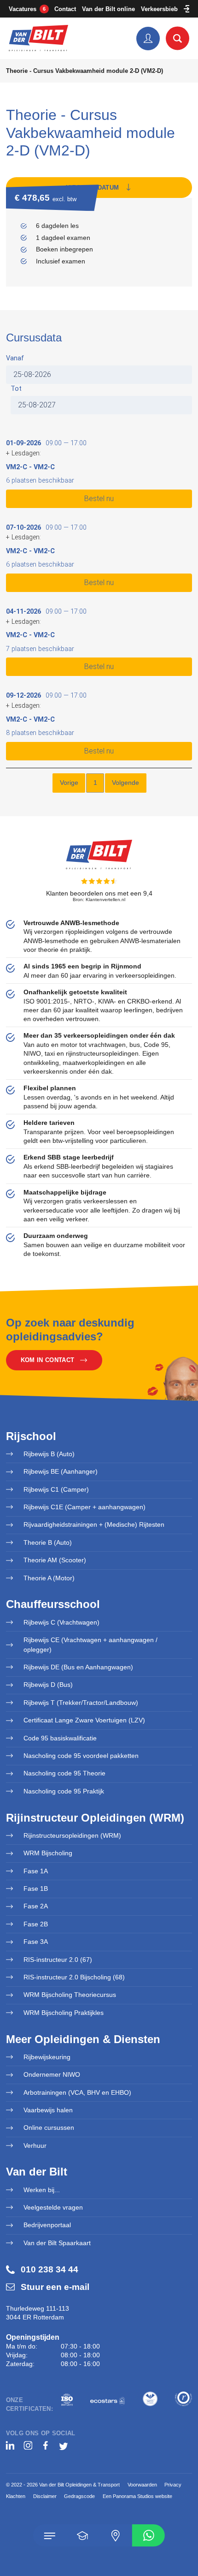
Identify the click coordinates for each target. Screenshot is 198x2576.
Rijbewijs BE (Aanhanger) (61, 1471)
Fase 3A (36, 1942)
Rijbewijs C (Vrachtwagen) (61, 1622)
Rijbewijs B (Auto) (49, 1454)
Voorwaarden (142, 2485)
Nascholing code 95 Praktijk (64, 1791)
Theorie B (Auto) (48, 1542)
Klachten (16, 2496)
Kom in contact (47, 1360)
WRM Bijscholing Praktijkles (64, 2013)
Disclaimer (45, 2496)
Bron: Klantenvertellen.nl (99, 900)
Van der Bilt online (108, 9)
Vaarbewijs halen (48, 2110)
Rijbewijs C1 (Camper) (56, 1489)
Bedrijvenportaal (47, 2225)
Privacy (173, 2485)
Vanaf (15, 358)
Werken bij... (42, 2190)
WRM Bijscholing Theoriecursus (70, 1995)
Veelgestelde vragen (53, 2207)
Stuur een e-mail (55, 2287)
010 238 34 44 (49, 2269)
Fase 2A (36, 1906)
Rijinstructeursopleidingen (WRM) (72, 1835)
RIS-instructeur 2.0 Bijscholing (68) (74, 1977)
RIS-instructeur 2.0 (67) (58, 1960)
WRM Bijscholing (48, 1853)
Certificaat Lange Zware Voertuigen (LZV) (84, 1720)
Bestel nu (99, 499)
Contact (65, 9)
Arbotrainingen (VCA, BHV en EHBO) (77, 2092)
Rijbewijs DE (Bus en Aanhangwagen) (78, 1667)
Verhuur (35, 2146)
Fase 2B (36, 1924)
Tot (16, 389)
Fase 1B (36, 1889)
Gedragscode (79, 2496)
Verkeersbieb (159, 9)
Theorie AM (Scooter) (55, 1560)
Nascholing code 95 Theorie (64, 1773)
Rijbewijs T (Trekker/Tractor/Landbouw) (81, 1703)
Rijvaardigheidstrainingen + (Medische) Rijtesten (94, 1524)
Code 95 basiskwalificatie (60, 1738)
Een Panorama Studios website (137, 2496)
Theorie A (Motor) (49, 1578)
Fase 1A (36, 1871)
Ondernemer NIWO (52, 2074)
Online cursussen (49, 2128)
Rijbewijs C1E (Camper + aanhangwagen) (84, 1507)
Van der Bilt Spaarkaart (57, 2243)
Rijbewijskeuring (47, 2057)
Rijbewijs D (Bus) (48, 1685)
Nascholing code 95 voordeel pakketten (81, 1756)
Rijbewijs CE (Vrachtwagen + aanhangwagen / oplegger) (90, 1645)
